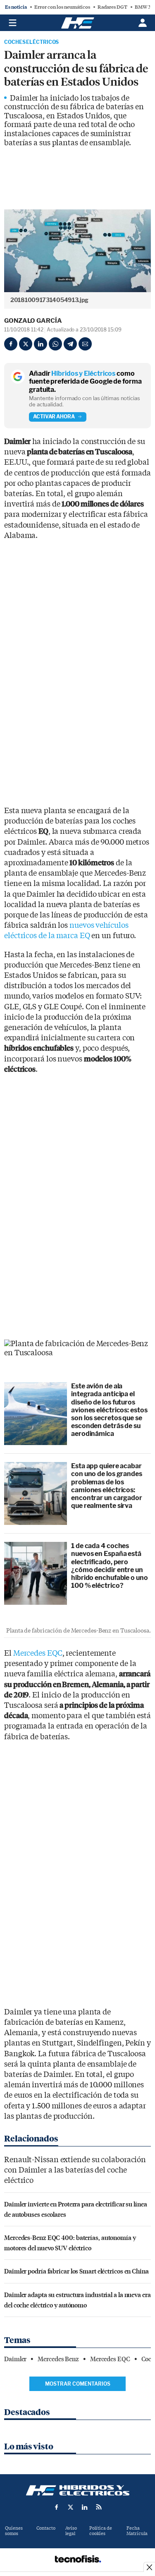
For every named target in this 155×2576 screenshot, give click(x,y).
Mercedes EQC (38, 1653)
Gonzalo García (33, 321)
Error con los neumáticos (62, 7)
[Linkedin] (41, 344)
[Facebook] (11, 344)
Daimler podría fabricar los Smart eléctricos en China (76, 2271)
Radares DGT (112, 7)
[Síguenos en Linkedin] (85, 2507)
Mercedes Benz (58, 2359)
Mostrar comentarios (78, 2384)
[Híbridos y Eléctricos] (78, 2490)
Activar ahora (54, 417)
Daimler (15, 2359)
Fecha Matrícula (137, 2531)
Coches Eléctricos (31, 42)
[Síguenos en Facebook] (57, 2507)
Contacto (46, 2528)
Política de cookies (101, 2531)
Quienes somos (14, 2531)
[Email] (85, 344)
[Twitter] (26, 344)
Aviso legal (71, 2531)
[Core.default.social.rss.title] (99, 2507)
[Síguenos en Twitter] (71, 2507)
